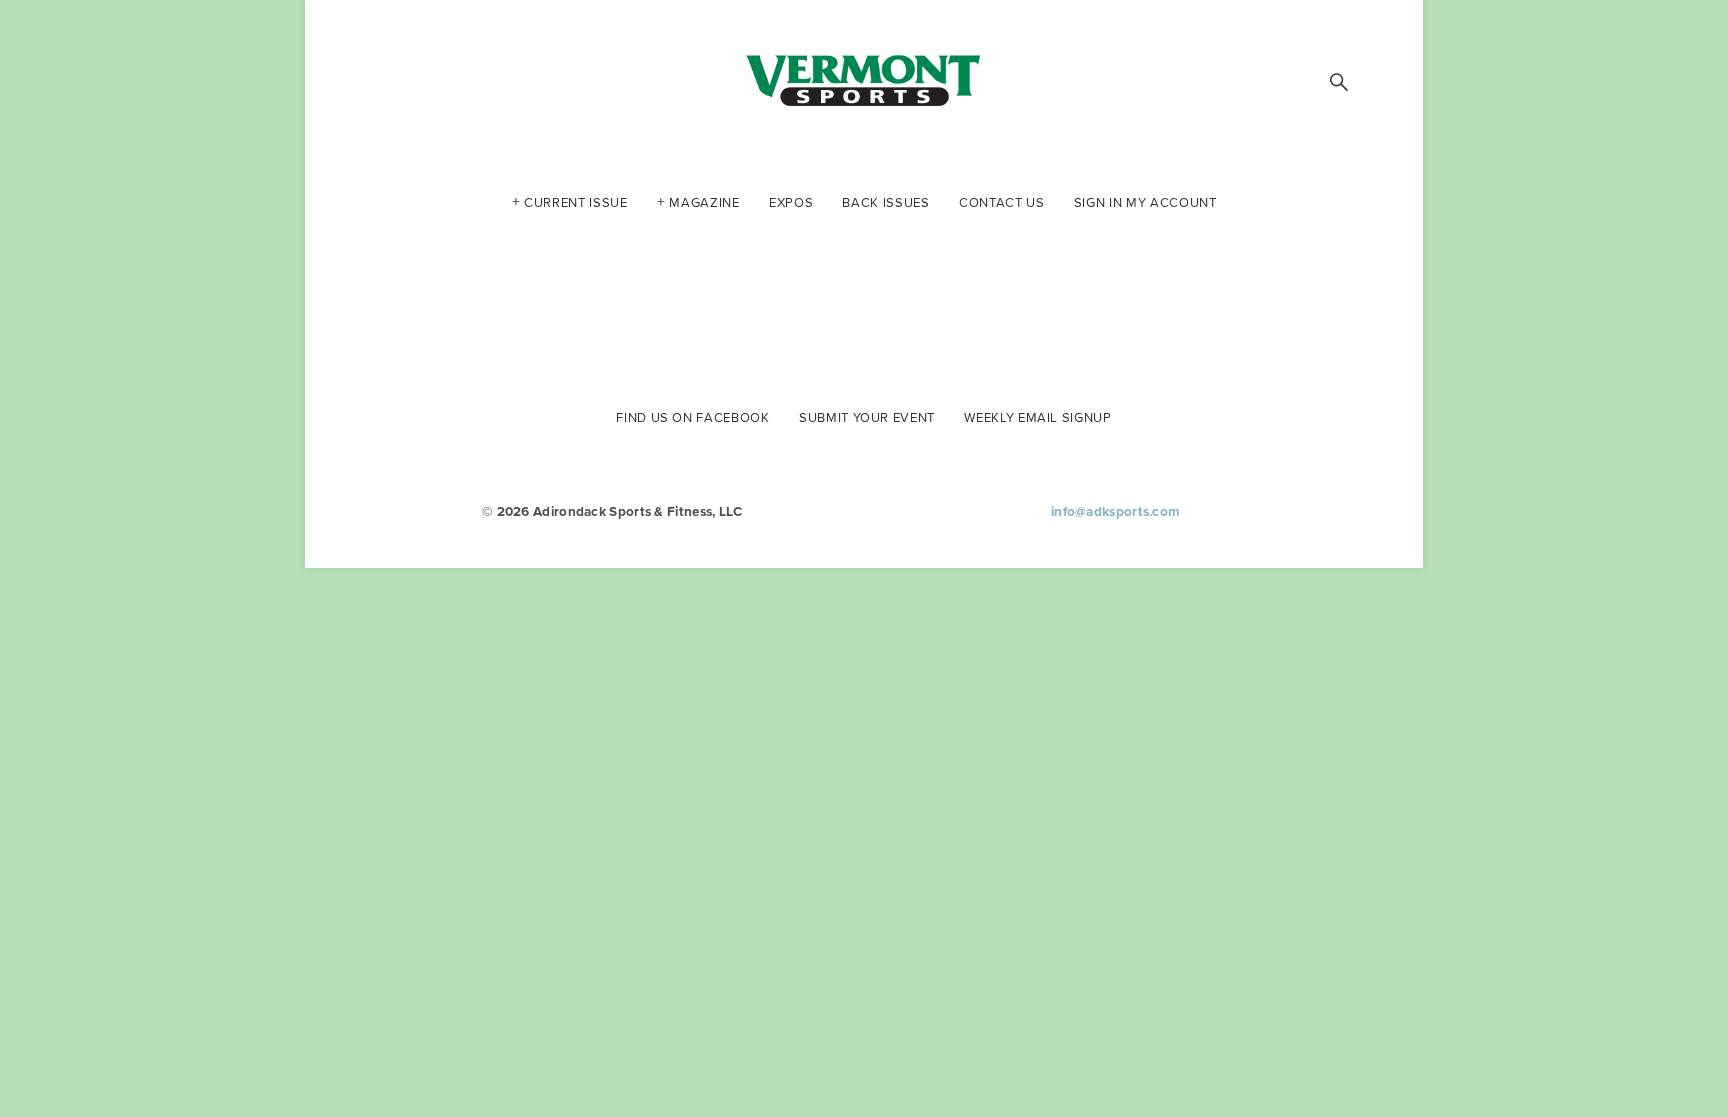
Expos (791, 201)
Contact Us (1002, 201)
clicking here (671, 278)
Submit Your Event (867, 416)
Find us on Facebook (692, 416)
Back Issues (885, 201)
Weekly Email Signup (1037, 416)
